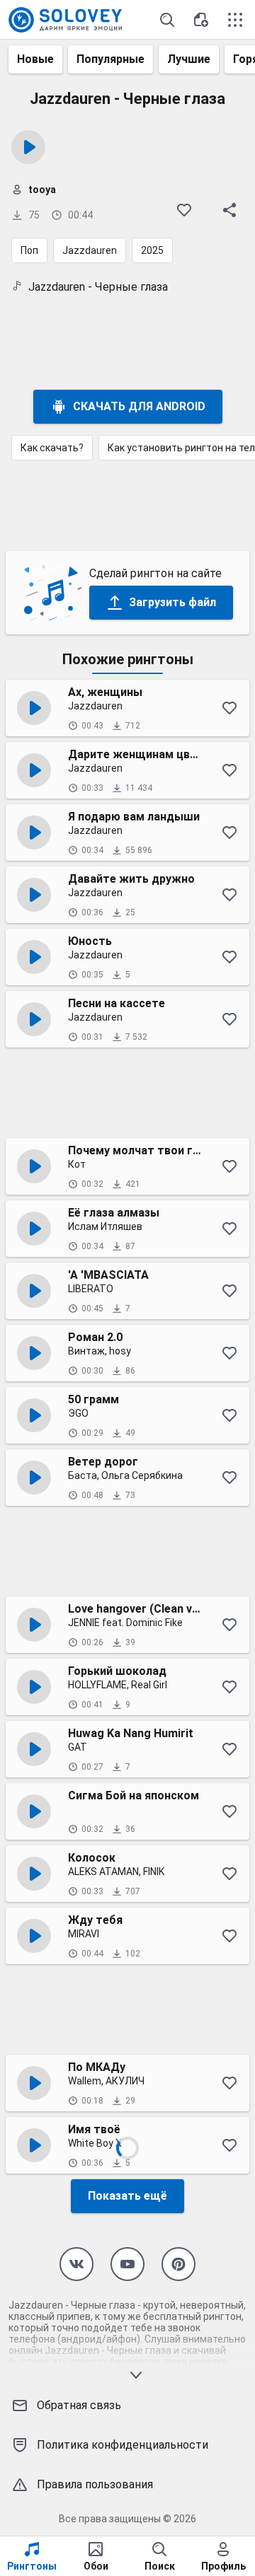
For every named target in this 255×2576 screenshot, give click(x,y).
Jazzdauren (90, 250)
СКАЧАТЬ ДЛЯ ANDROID (139, 406)
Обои (96, 2566)
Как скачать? (52, 448)
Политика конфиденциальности (123, 2445)
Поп (29, 250)
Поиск (160, 2566)
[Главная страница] (65, 20)
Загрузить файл (172, 602)
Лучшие (189, 59)
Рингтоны (32, 2566)
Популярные (110, 59)
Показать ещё (127, 2196)
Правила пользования (95, 2484)
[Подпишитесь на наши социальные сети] (76, 2264)
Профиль (223, 2566)
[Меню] (235, 20)
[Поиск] (167, 20)
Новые (35, 59)
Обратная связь (79, 2405)
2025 (152, 250)
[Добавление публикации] (201, 20)
